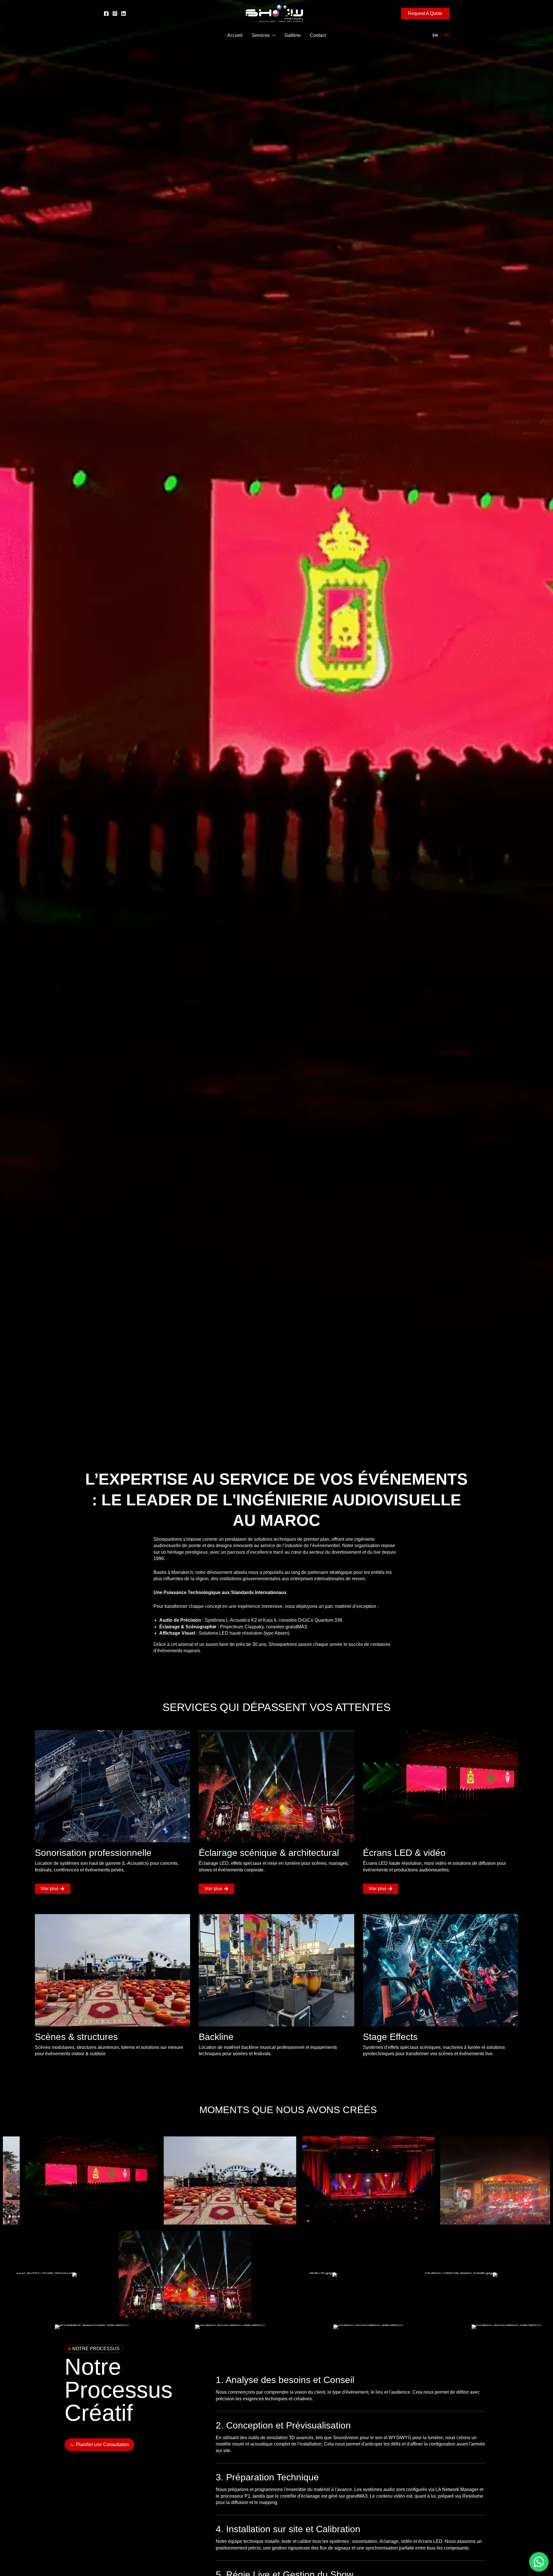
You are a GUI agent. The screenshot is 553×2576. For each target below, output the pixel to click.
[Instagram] (115, 14)
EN (435, 35)
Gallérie (293, 35)
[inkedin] (124, 14)
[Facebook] (106, 14)
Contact (318, 35)
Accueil (235, 35)
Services (261, 35)
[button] (425, 14)
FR (447, 35)
